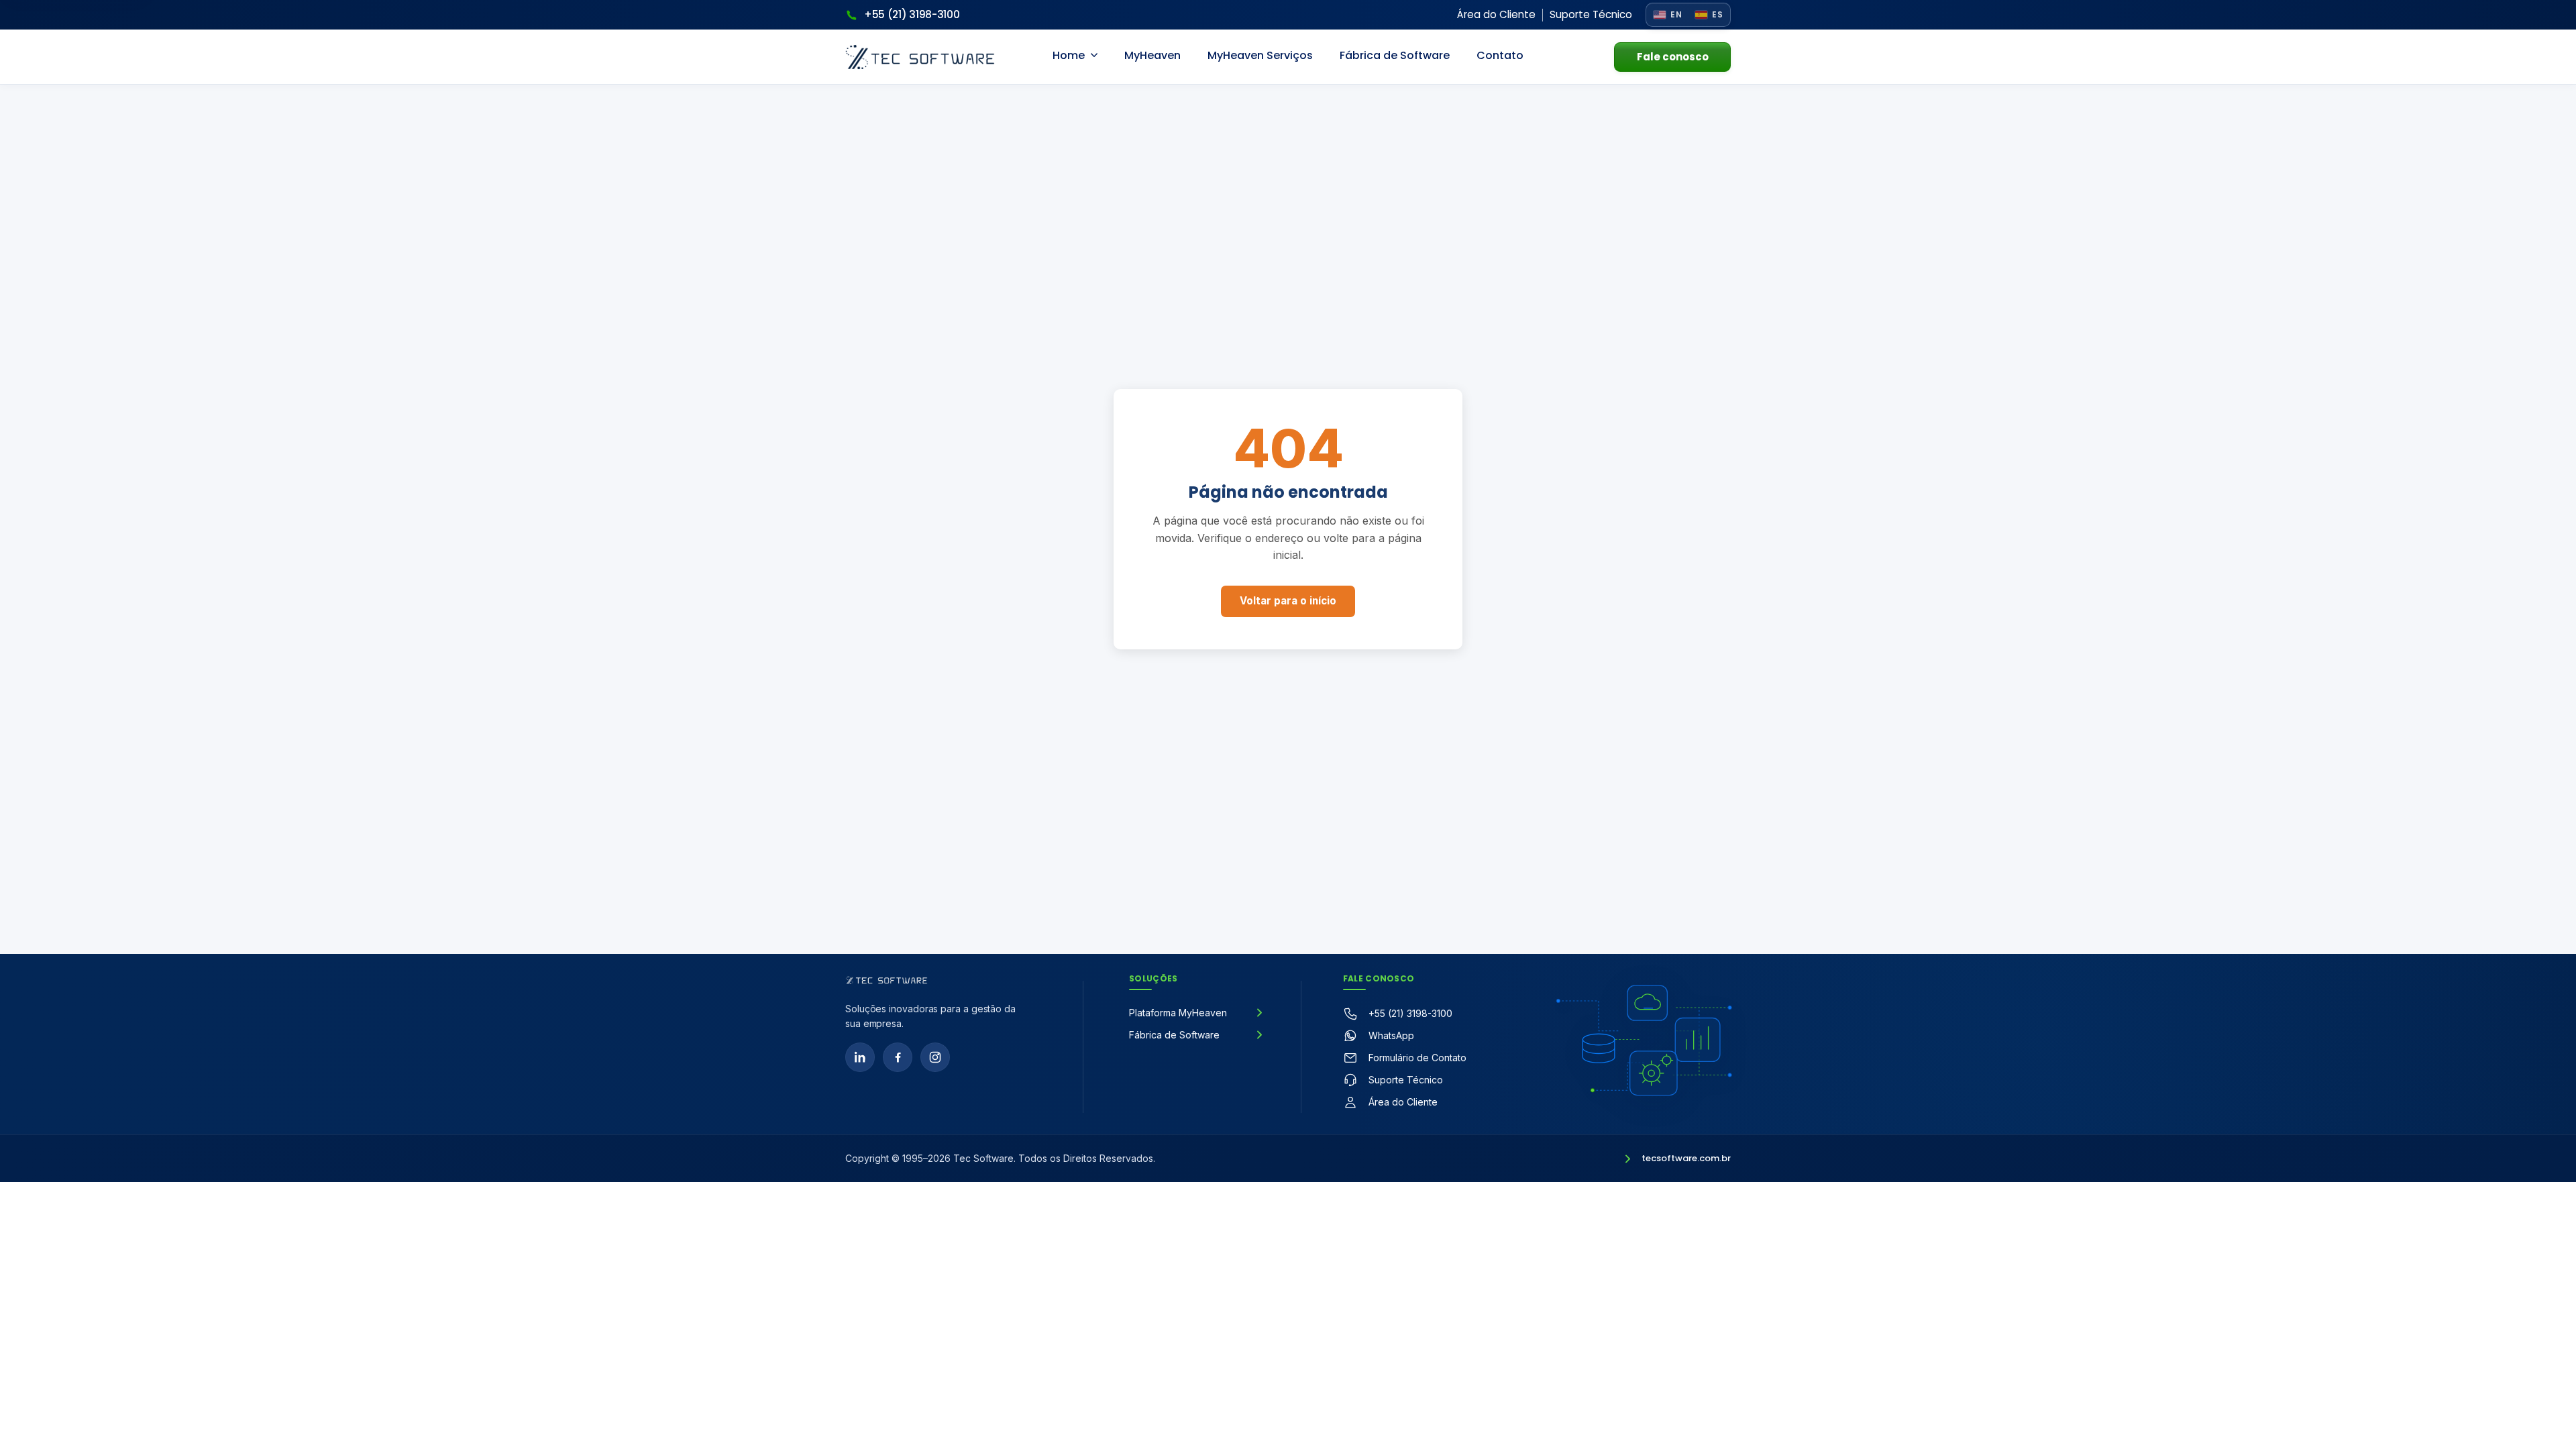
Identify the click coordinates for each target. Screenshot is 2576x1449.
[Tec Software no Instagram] (935, 1057)
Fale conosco (1673, 57)
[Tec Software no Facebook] (898, 1057)
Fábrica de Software (1395, 55)
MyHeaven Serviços (1260, 55)
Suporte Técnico (1591, 14)
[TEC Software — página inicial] (920, 57)
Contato (1500, 55)
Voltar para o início (1288, 601)
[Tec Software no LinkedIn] (860, 1057)
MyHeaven (1152, 55)
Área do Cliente (1496, 14)
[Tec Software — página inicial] (887, 980)
